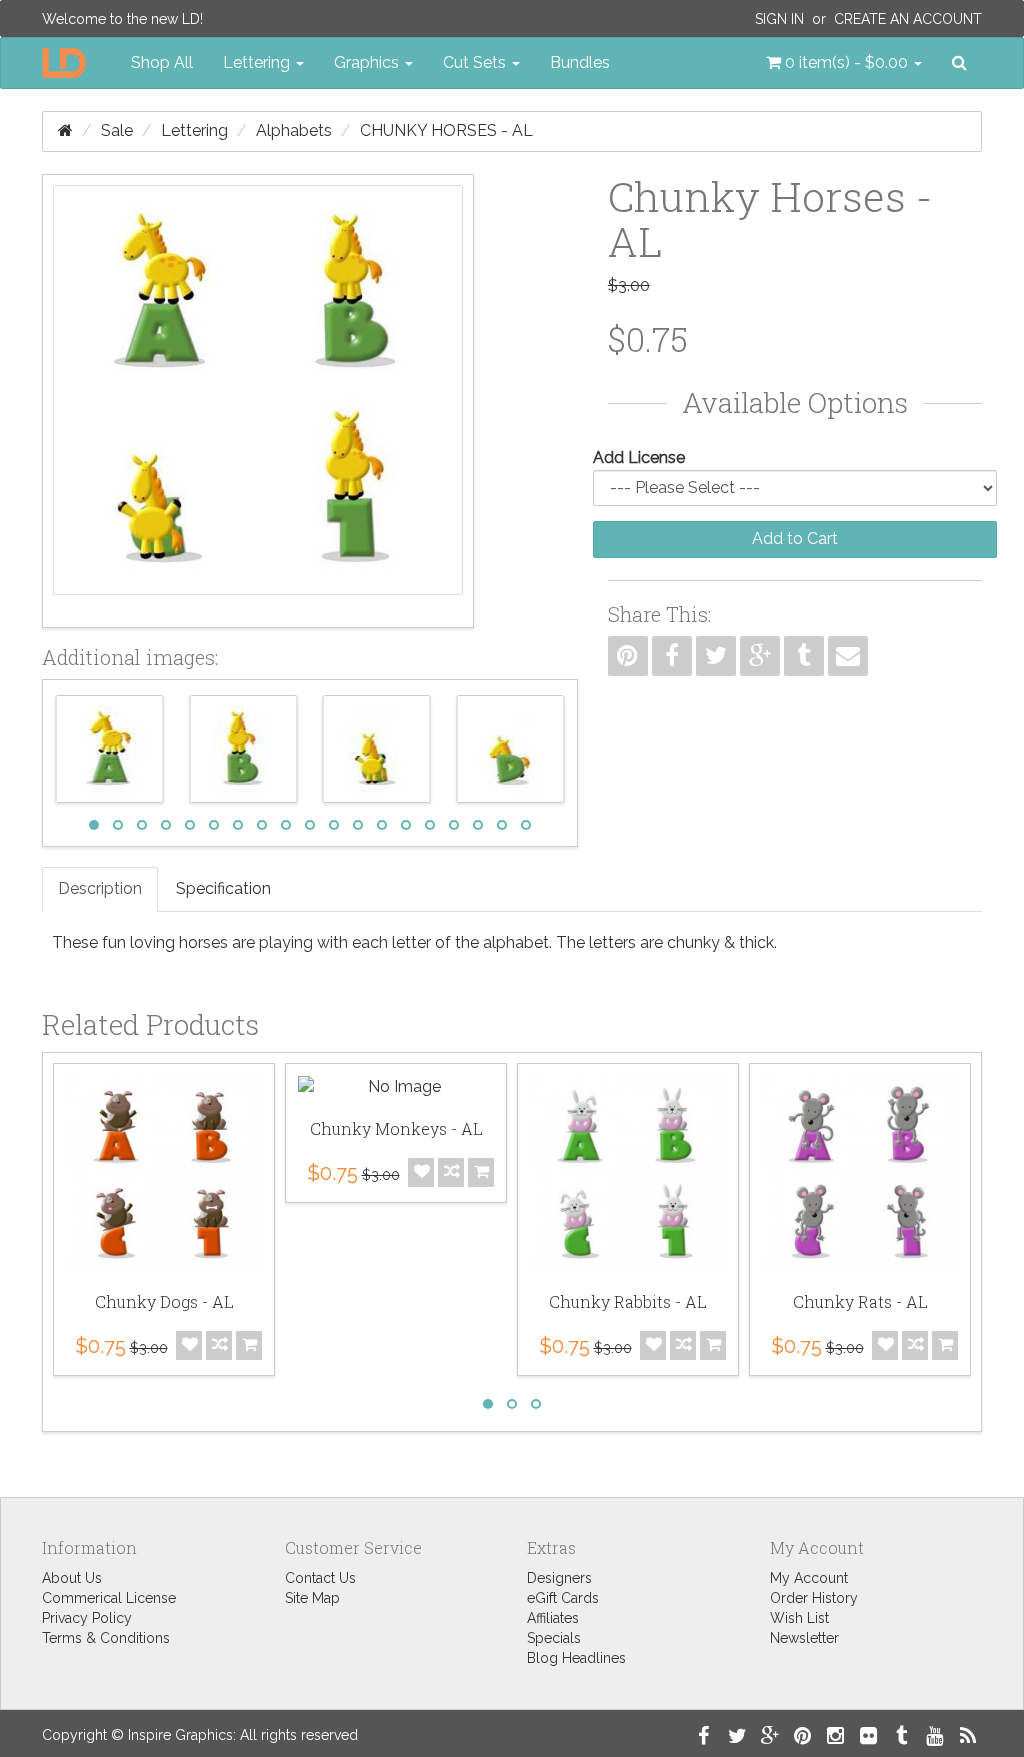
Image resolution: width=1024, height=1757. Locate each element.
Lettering (194, 130)
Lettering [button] (258, 62)
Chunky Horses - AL (446, 130)
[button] (844, 63)
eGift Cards (563, 1598)
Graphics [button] (368, 62)
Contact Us (320, 1578)
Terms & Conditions (106, 1638)
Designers (559, 1578)
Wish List (799, 1618)
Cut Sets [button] (476, 62)
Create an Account (908, 19)
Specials (554, 1638)
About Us (72, 1578)
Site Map (312, 1598)
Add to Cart (795, 538)
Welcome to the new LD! (122, 19)
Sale (117, 130)
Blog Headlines (576, 1658)
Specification (223, 888)
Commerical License (109, 1598)
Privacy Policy (87, 1618)
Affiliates (553, 1618)
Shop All (162, 62)
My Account (809, 1578)
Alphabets (294, 130)
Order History (814, 1598)
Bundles (580, 62)
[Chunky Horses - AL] (258, 401)
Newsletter (804, 1638)
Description (100, 888)
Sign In (779, 19)
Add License (639, 457)
